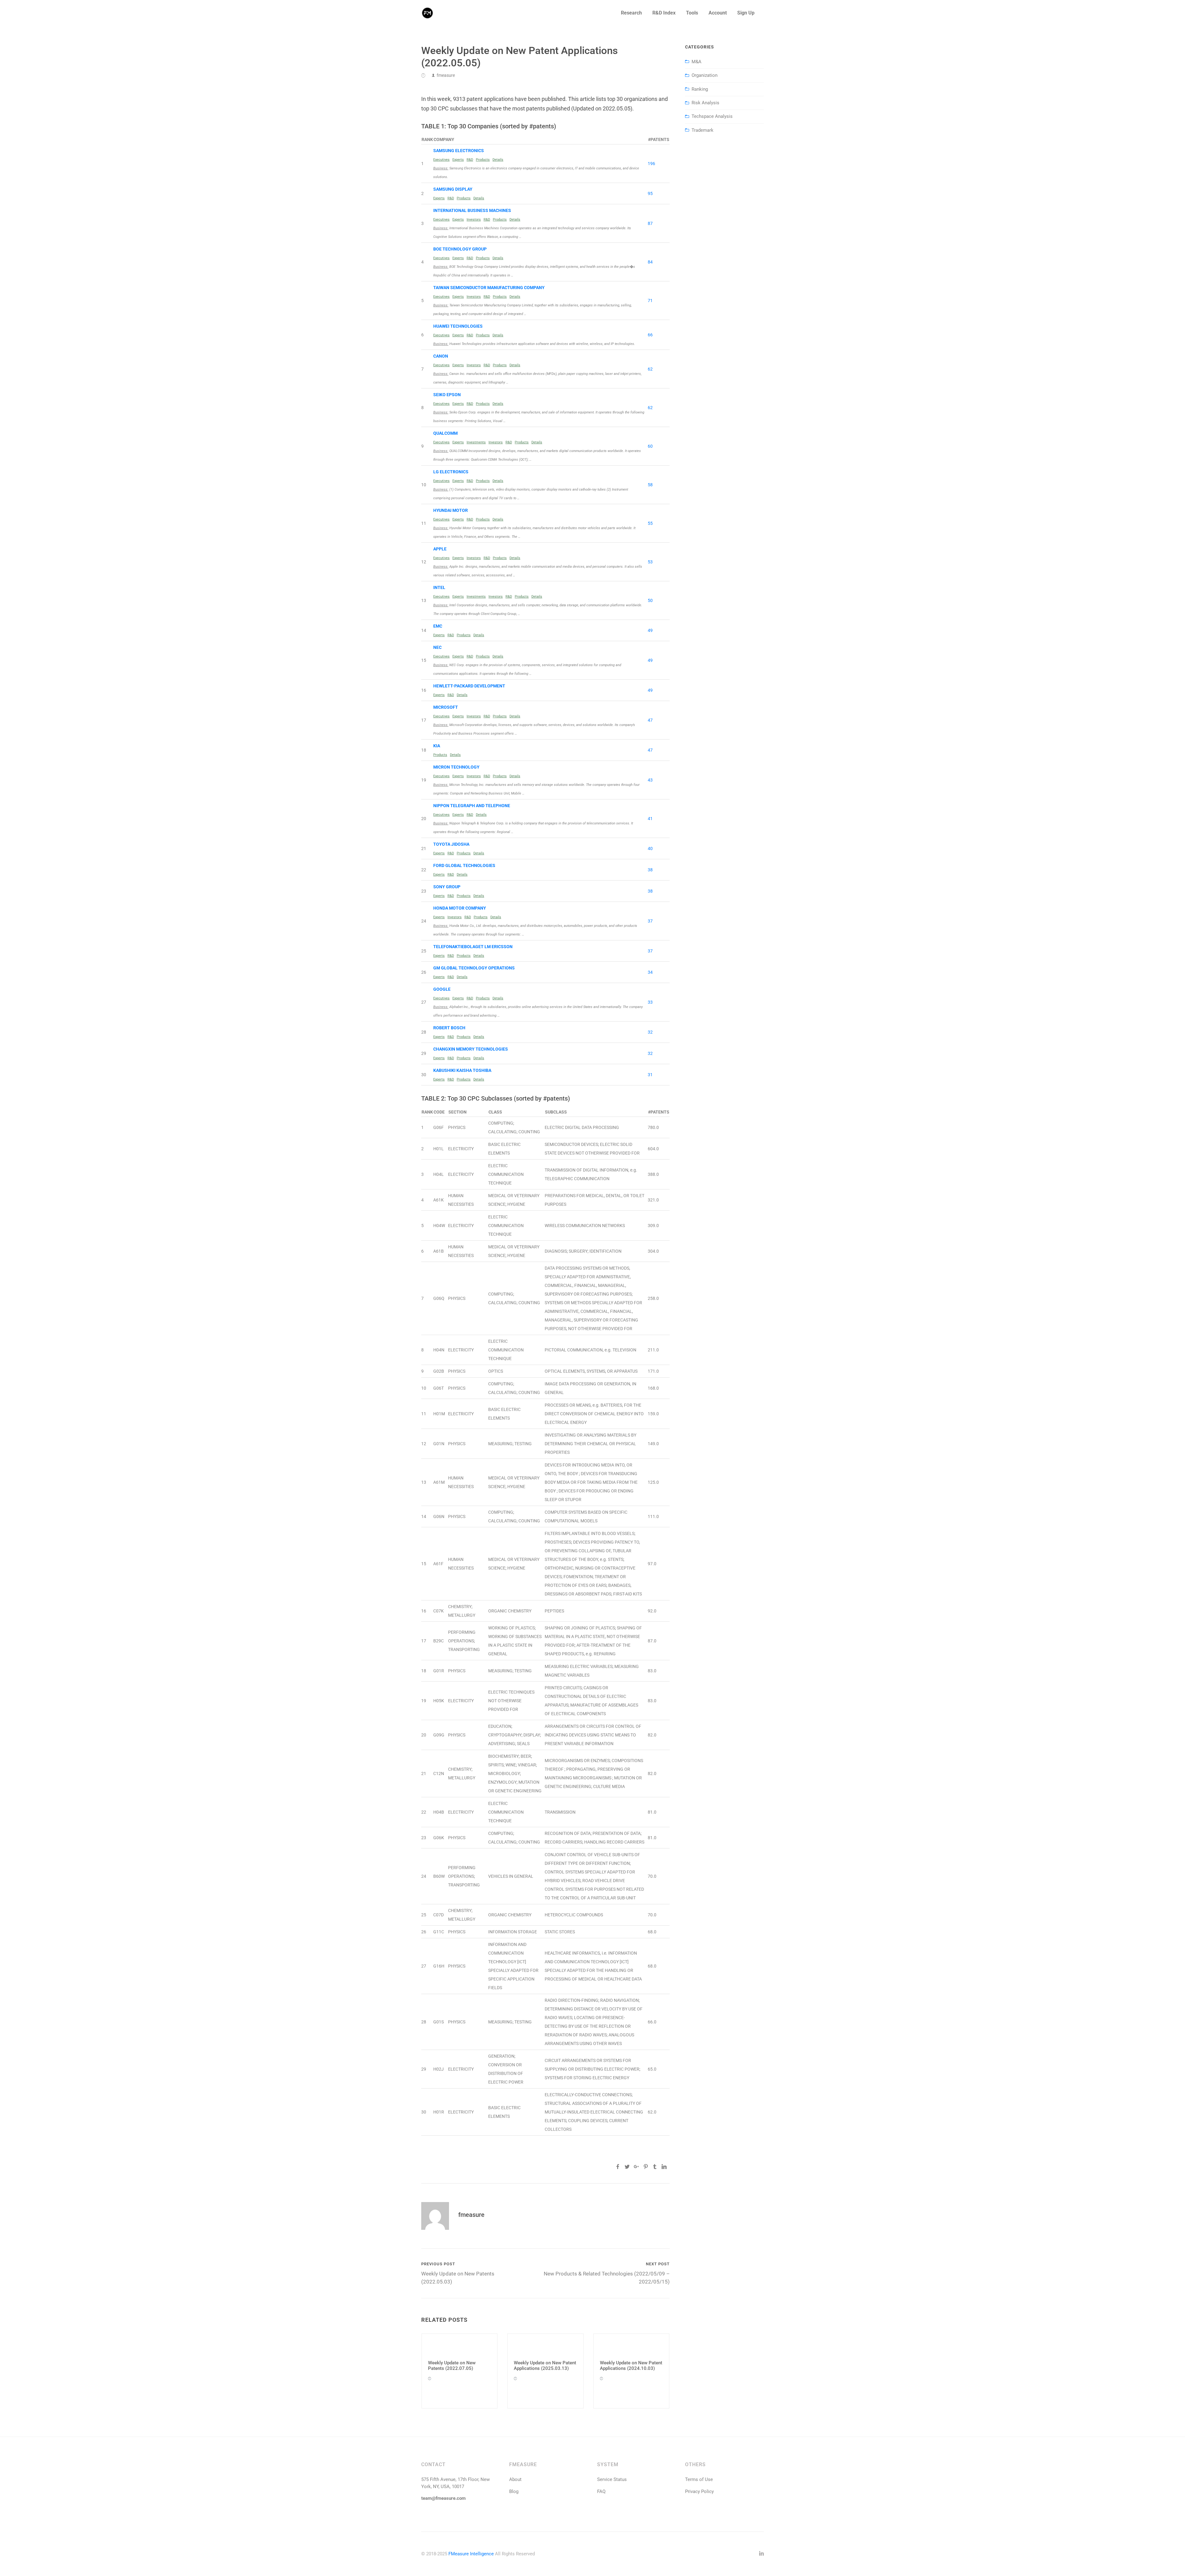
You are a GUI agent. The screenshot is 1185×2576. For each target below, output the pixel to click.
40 (650, 848)
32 (650, 1032)
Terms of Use (699, 2479)
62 (650, 369)
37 (650, 921)
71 (650, 301)
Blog (514, 2491)
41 (650, 819)
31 (650, 1075)
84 (650, 262)
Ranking (700, 89)
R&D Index (664, 13)
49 (650, 630)
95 (650, 193)
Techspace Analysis (712, 116)
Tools (692, 13)
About (515, 2479)
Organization (705, 75)
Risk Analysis (705, 103)
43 (650, 780)
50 (650, 600)
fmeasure (446, 75)
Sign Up (746, 13)
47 (650, 720)
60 (650, 446)
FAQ (601, 2491)
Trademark (703, 130)
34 (650, 972)
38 (650, 870)
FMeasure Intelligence (471, 2554)
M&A (696, 62)
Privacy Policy (699, 2491)
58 (650, 485)
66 (650, 335)
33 (650, 1002)
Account (718, 13)
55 (650, 523)
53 (650, 562)
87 (650, 223)
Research (631, 13)
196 (651, 164)
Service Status (612, 2479)
